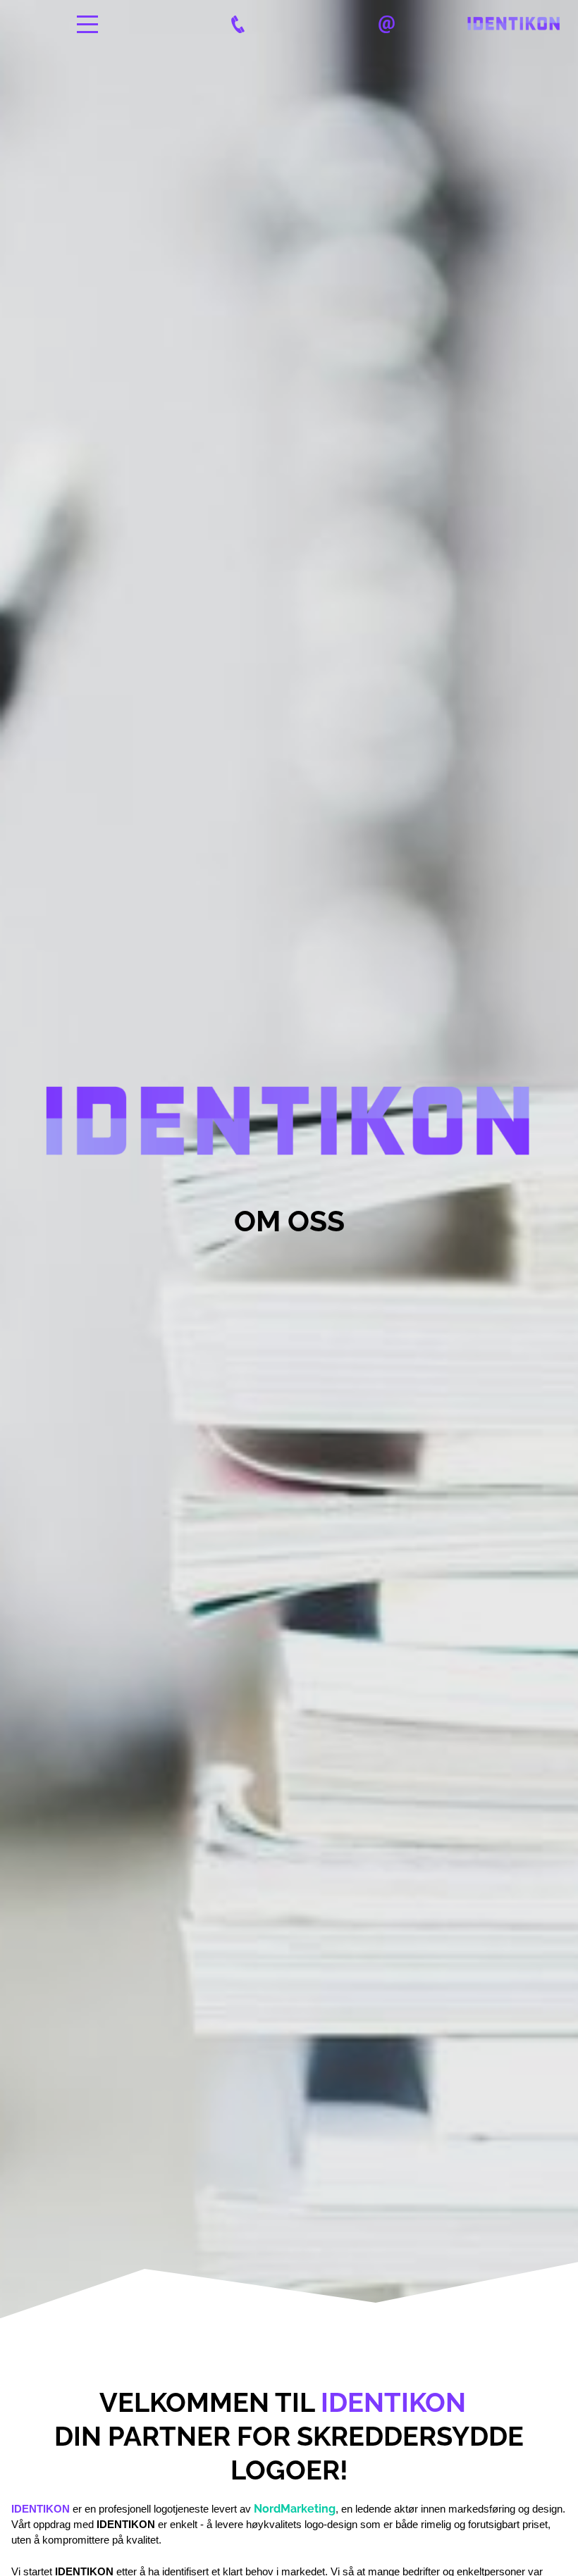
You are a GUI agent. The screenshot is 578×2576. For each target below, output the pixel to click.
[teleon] (238, 24)
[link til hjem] (514, 24)
